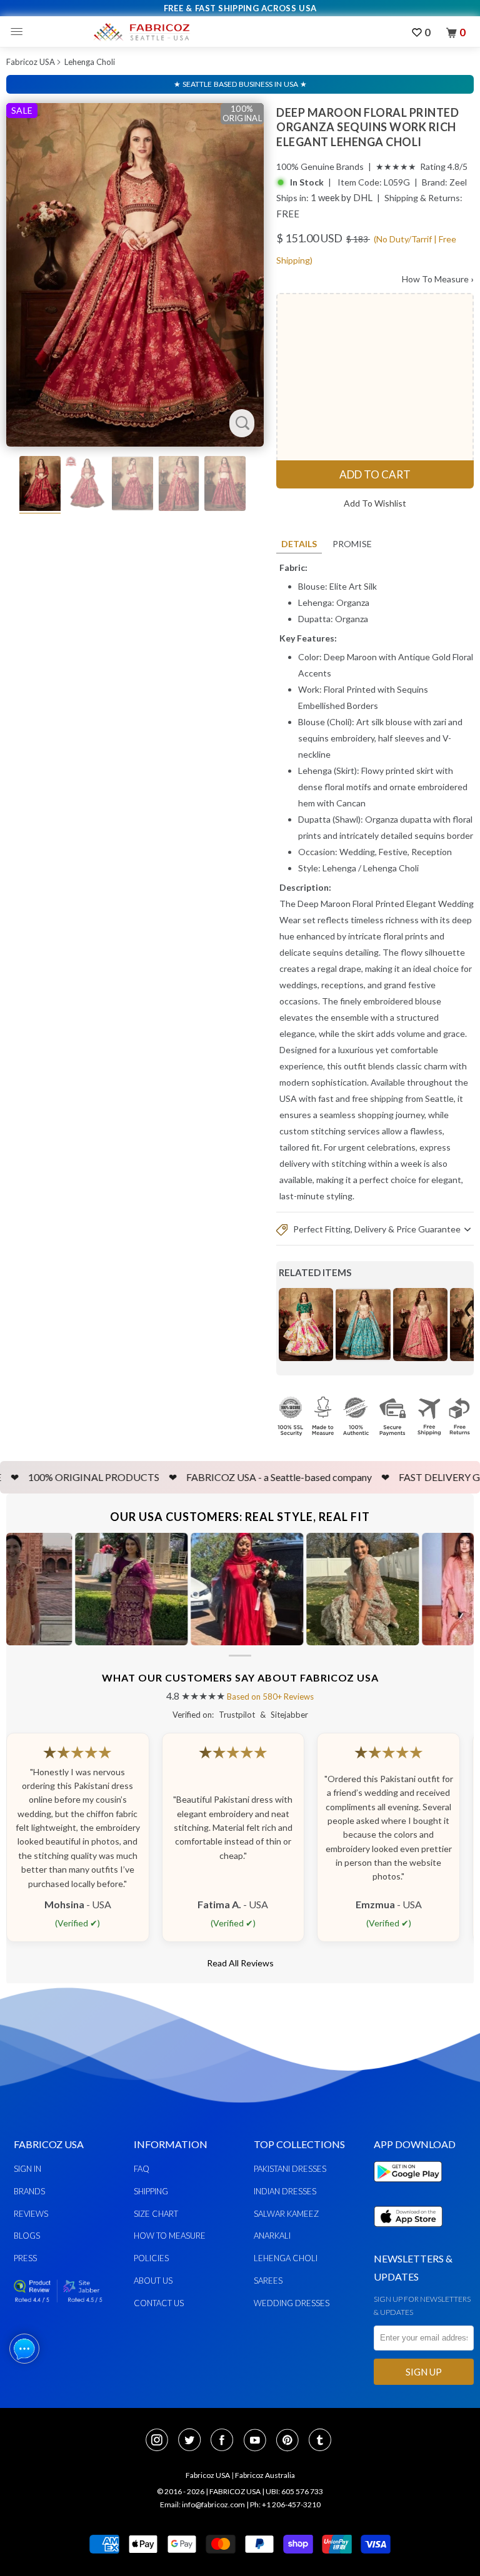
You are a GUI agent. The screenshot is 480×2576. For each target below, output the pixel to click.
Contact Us (159, 2303)
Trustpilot (237, 1715)
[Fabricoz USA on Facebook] (226, 2441)
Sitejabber (289, 1715)
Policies (151, 2258)
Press (25, 2258)
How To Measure (438, 279)
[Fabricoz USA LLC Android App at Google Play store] (411, 2189)
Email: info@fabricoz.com (202, 2504)
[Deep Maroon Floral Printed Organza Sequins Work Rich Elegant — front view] (135, 275)
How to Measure (170, 2236)
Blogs (27, 2236)
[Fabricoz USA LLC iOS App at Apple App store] (408, 2234)
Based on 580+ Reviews (270, 1697)
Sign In (27, 2169)
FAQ (142, 2169)
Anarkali (272, 2236)
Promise (352, 544)
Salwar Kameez (286, 2214)
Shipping (151, 2191)
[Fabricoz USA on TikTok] (322, 2441)
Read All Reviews (240, 1963)
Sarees (268, 2281)
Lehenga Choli (90, 62)
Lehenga (339, 868)
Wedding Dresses (292, 2303)
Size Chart (156, 2214)
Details (299, 544)
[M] (20, 32)
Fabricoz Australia (265, 2475)
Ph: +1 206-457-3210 (285, 2504)
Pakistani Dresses (290, 2169)
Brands (29, 2191)
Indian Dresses (285, 2191)
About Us (153, 2281)
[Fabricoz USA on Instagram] (161, 2441)
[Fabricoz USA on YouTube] (259, 2441)
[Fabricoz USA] (141, 32)
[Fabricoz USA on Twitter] (193, 2441)
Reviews (31, 2214)
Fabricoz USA (31, 62)
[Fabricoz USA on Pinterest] (291, 2441)
